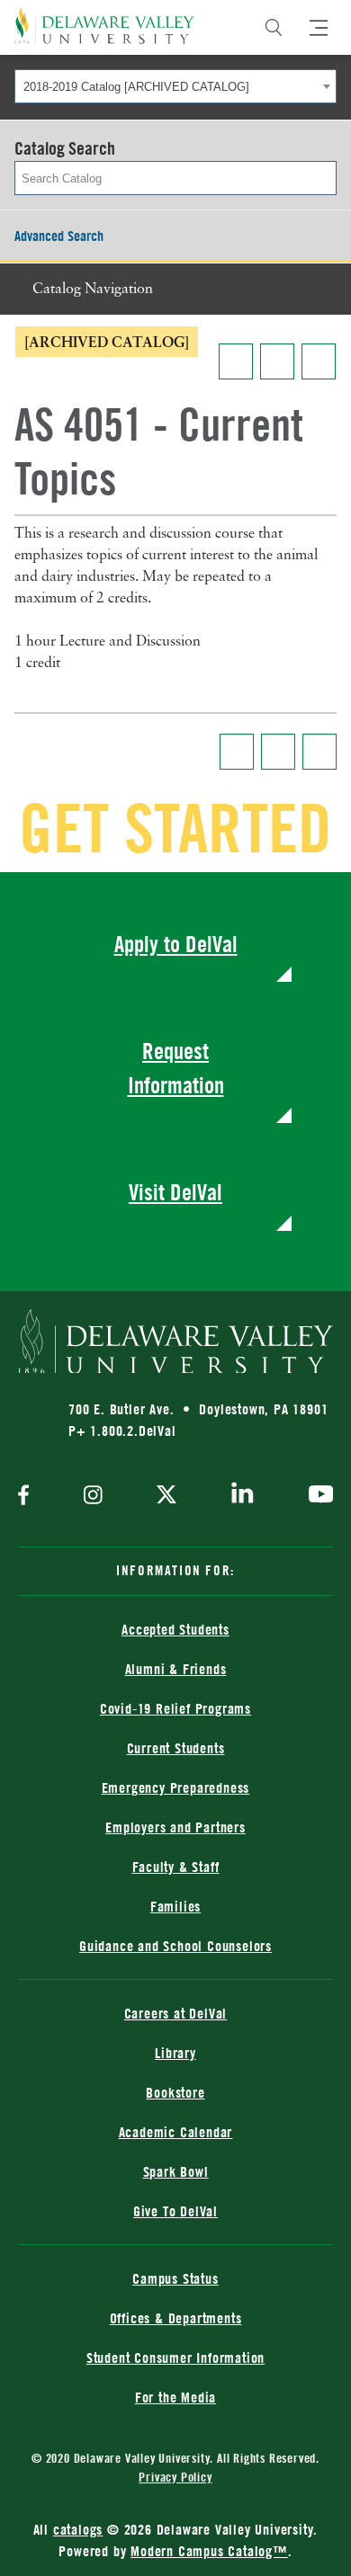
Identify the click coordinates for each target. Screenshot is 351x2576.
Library (175, 2053)
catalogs (78, 2529)
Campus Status (175, 2278)
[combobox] (175, 86)
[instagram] (93, 1497)
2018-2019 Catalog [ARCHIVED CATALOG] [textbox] (136, 87)
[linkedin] (243, 1496)
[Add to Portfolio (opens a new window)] (236, 361)
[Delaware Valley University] (104, 26)
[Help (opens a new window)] (319, 361)
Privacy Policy (175, 2477)
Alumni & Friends (176, 1669)
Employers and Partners (175, 1827)
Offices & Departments (176, 2318)
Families (175, 1906)
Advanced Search (59, 236)
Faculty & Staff (176, 1867)
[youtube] (316, 1496)
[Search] (274, 28)
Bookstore (175, 2092)
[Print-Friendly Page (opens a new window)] (277, 361)
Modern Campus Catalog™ (209, 2551)
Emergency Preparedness (176, 1787)
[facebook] (28, 1497)
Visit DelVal (175, 1192)
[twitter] (166, 1496)
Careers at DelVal (176, 2013)
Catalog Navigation (93, 290)
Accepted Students (175, 1629)
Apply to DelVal (176, 944)
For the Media (175, 2397)
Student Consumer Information (175, 2358)
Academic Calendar (176, 2132)
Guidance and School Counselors (175, 1946)
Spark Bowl (176, 2171)
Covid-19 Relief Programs (175, 1708)
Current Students (176, 1748)
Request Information (176, 1068)
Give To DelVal (175, 2211)
